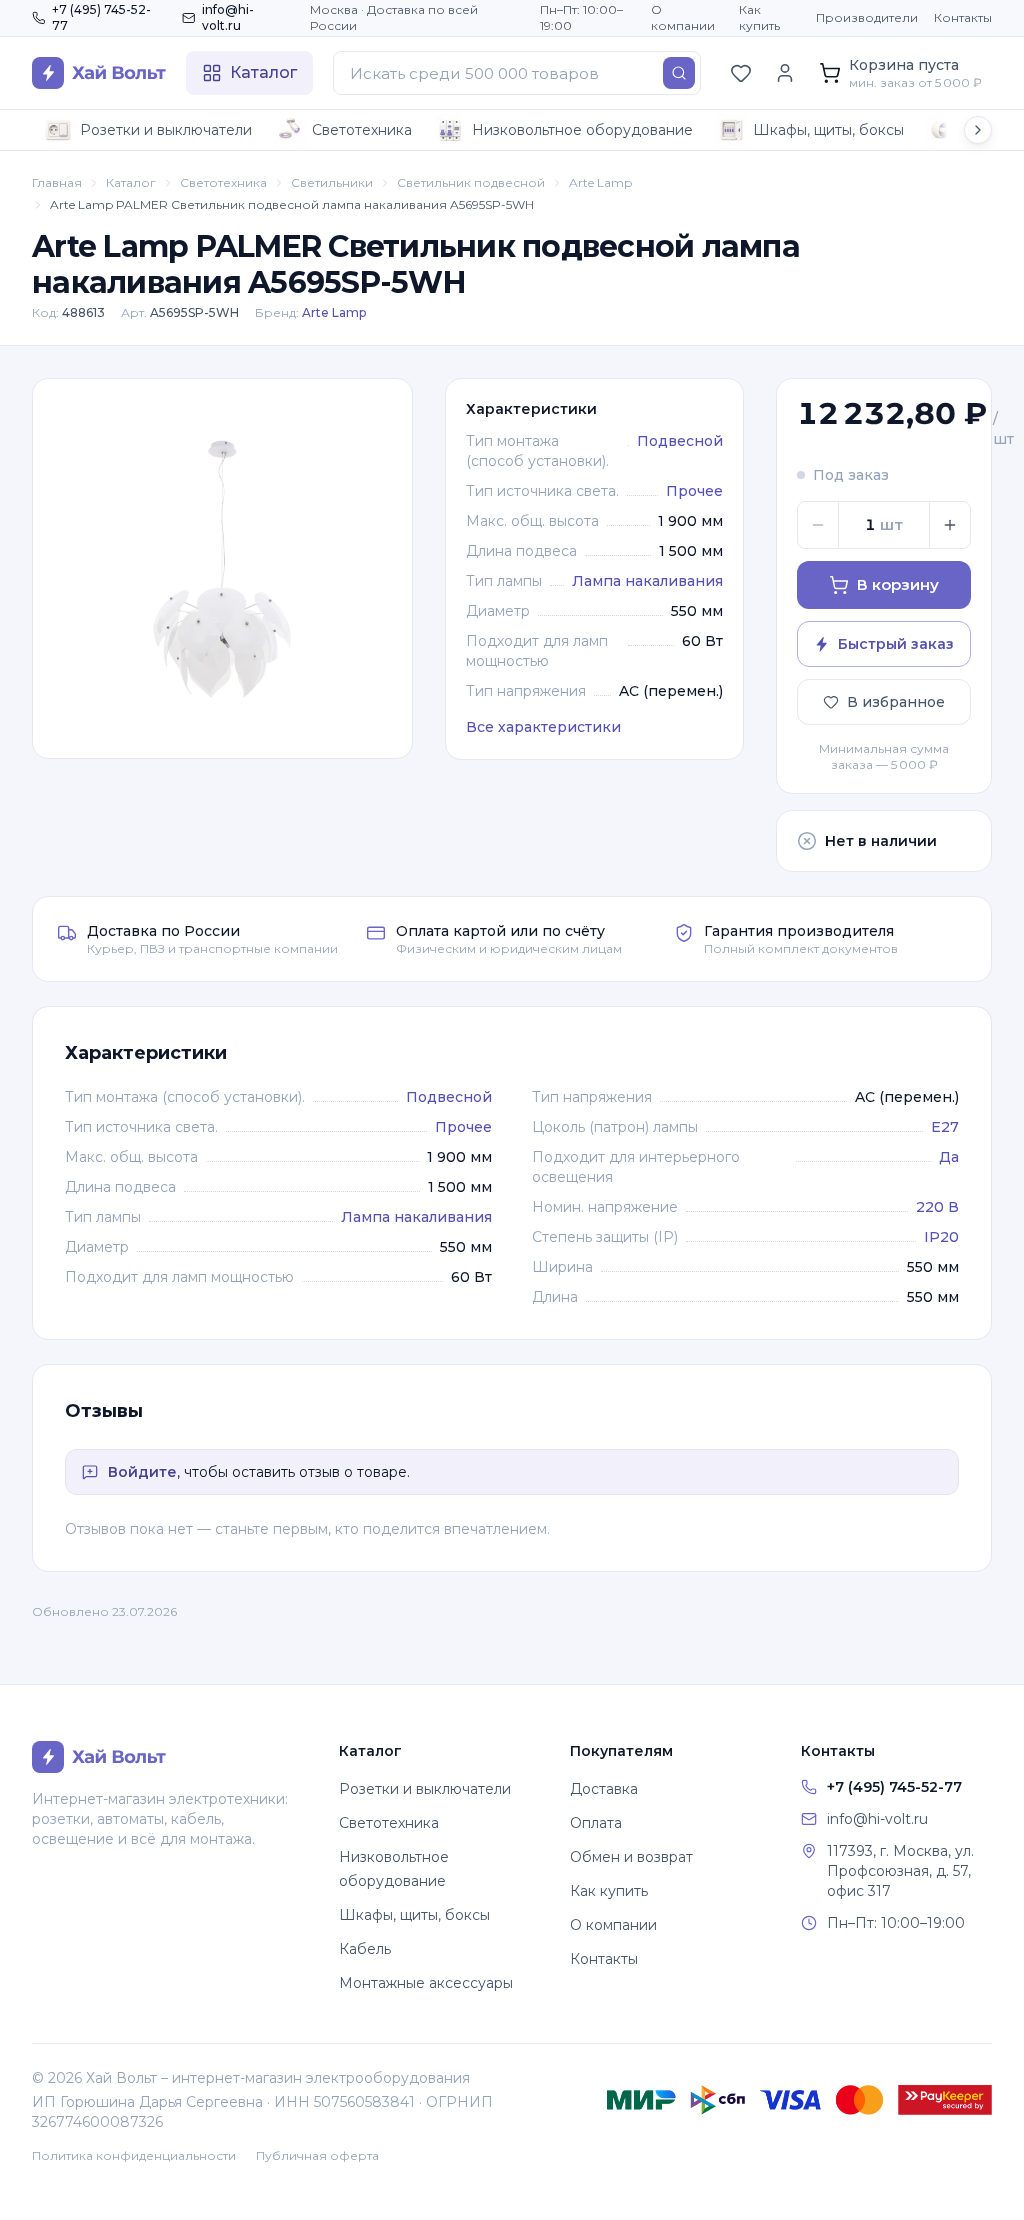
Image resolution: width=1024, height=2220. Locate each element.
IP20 (941, 1237)
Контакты (963, 17)
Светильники (332, 182)
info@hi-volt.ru (228, 17)
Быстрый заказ (896, 644)
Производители (867, 17)
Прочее (694, 491)
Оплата (596, 1823)
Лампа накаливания (647, 581)
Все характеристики (543, 727)
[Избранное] (741, 73)
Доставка (604, 1789)
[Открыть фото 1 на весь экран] (222, 568)
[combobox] (517, 73)
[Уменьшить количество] (818, 525)
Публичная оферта (317, 2155)
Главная (57, 182)
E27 (945, 1127)
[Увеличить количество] (950, 525)
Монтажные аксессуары (426, 1983)
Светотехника (362, 130)
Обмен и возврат (631, 1857)
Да (949, 1157)
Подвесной (680, 441)
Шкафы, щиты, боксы (828, 130)
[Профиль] (785, 73)
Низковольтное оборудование (582, 130)
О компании (683, 17)
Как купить (759, 17)
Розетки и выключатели (166, 130)
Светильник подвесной (471, 182)
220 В (937, 1207)
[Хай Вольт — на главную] (99, 73)
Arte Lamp (600, 182)
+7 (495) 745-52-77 (101, 17)
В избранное (896, 702)
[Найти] (679, 73)
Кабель (365, 1949)
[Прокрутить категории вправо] (978, 130)
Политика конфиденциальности (134, 2155)
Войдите (142, 1472)
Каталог (131, 182)
